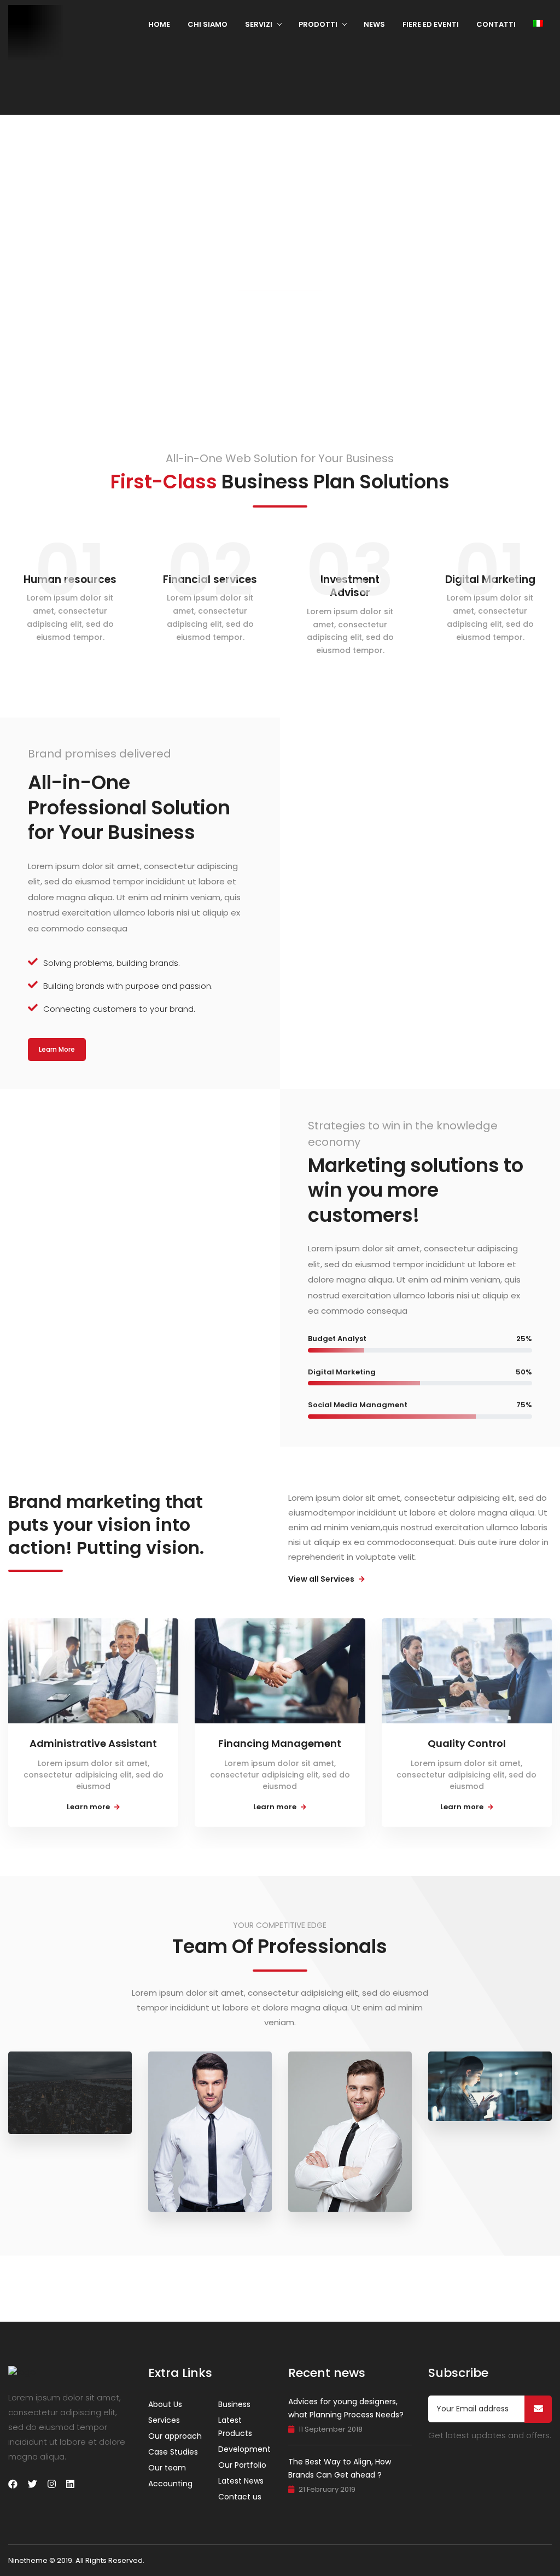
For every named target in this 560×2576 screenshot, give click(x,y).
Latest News (241, 2481)
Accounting (170, 2484)
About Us (165, 2404)
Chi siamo (208, 24)
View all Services (322, 1579)
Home (159, 24)
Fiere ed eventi (431, 24)
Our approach (175, 2436)
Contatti (496, 24)
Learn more (89, 1807)
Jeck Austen (346, 2131)
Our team (167, 2468)
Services (164, 2420)
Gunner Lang (67, 2078)
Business (234, 2404)
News (374, 24)
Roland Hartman (198, 2127)
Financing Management (280, 1743)
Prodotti (318, 24)
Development (244, 2449)
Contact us (240, 2497)
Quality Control (467, 1743)
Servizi (259, 24)
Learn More (57, 1049)
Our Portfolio (242, 2465)
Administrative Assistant (93, 1743)
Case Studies (173, 2452)
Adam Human (489, 2078)
